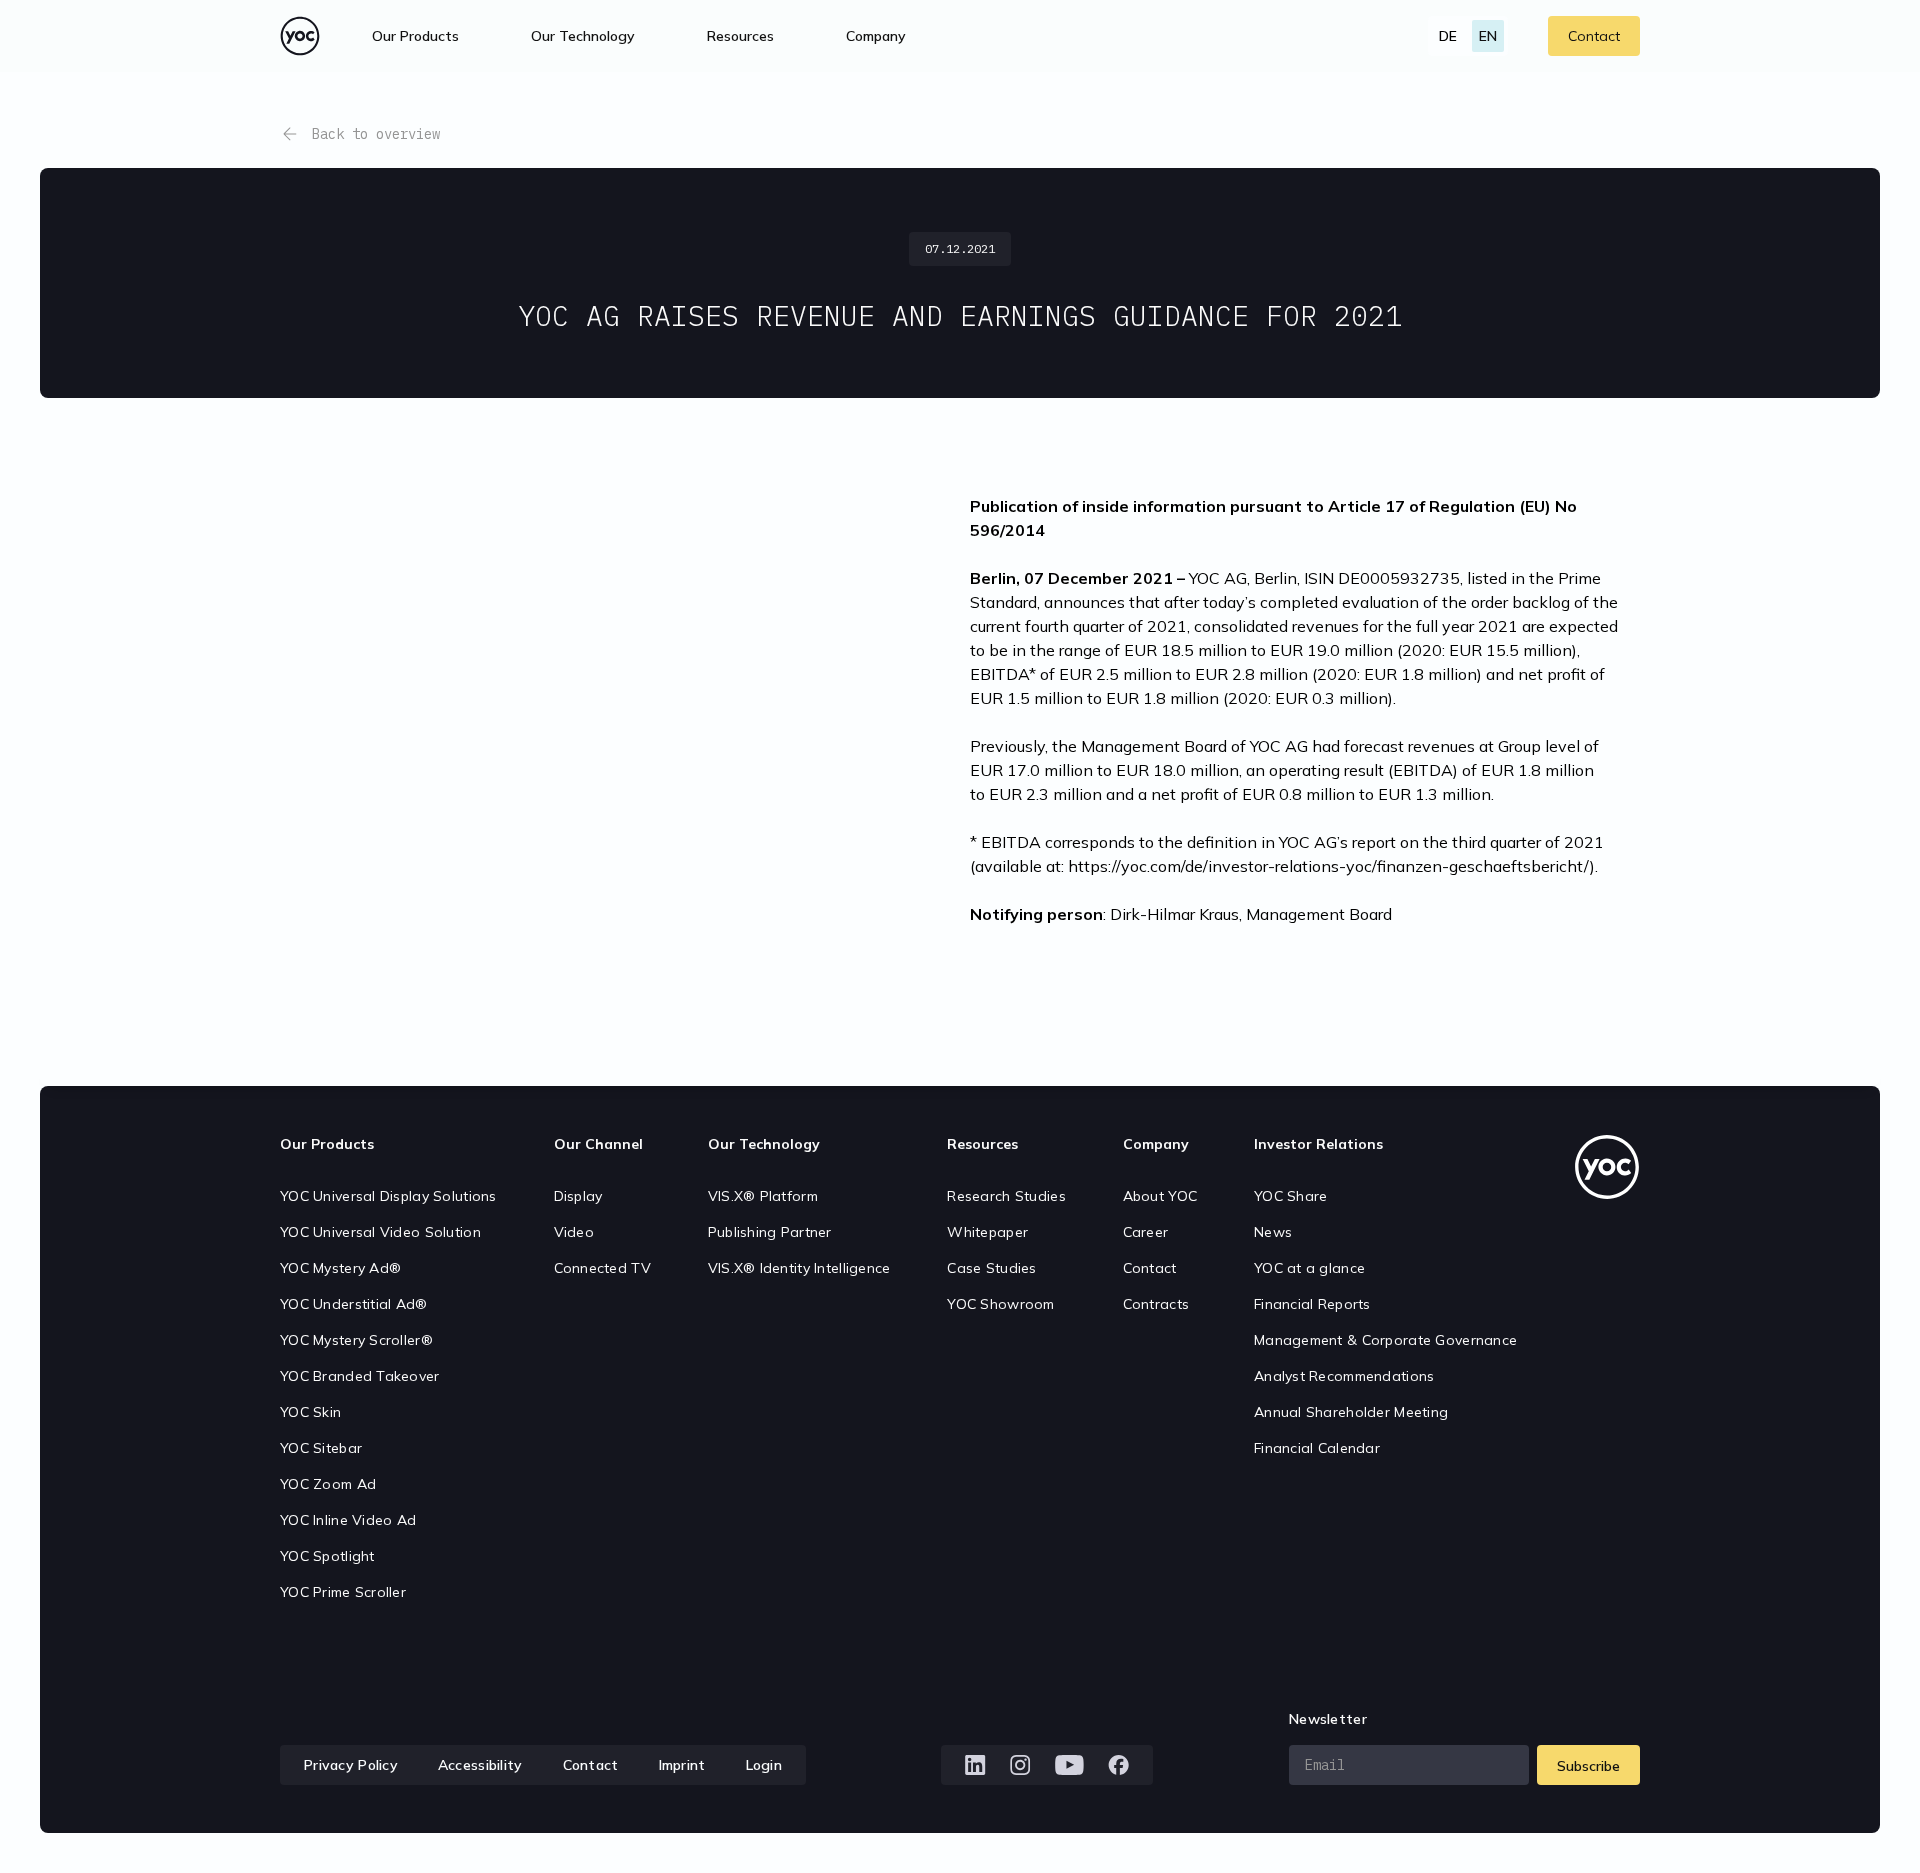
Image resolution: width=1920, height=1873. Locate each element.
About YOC (1160, 1196)
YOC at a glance (1309, 1268)
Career (1146, 1232)
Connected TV (602, 1268)
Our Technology (764, 1144)
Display (578, 1196)
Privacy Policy (351, 1765)
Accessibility (480, 1765)
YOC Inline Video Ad (348, 1520)
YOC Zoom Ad (328, 1484)
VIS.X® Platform (763, 1196)
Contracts (1156, 1304)
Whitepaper (987, 1232)
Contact (1594, 36)
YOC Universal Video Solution (380, 1232)
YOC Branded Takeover (360, 1376)
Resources (740, 36)
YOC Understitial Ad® (354, 1304)
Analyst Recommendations (1344, 1376)
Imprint (682, 1765)
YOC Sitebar (321, 1448)
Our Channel (598, 1144)
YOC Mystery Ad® (340, 1268)
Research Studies (1006, 1196)
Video (574, 1232)
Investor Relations (1318, 1144)
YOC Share (1291, 1196)
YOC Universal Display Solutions (388, 1196)
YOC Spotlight (327, 1556)
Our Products (327, 1144)
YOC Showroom (1000, 1304)
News (1273, 1232)
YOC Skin (310, 1412)
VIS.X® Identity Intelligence (799, 1268)
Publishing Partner (770, 1232)
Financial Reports (1312, 1304)
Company (1156, 1144)
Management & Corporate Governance (1385, 1340)
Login (764, 1765)
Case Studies (991, 1268)
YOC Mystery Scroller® (356, 1340)
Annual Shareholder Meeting (1351, 1412)
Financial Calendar (1317, 1448)
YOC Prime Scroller (343, 1592)
